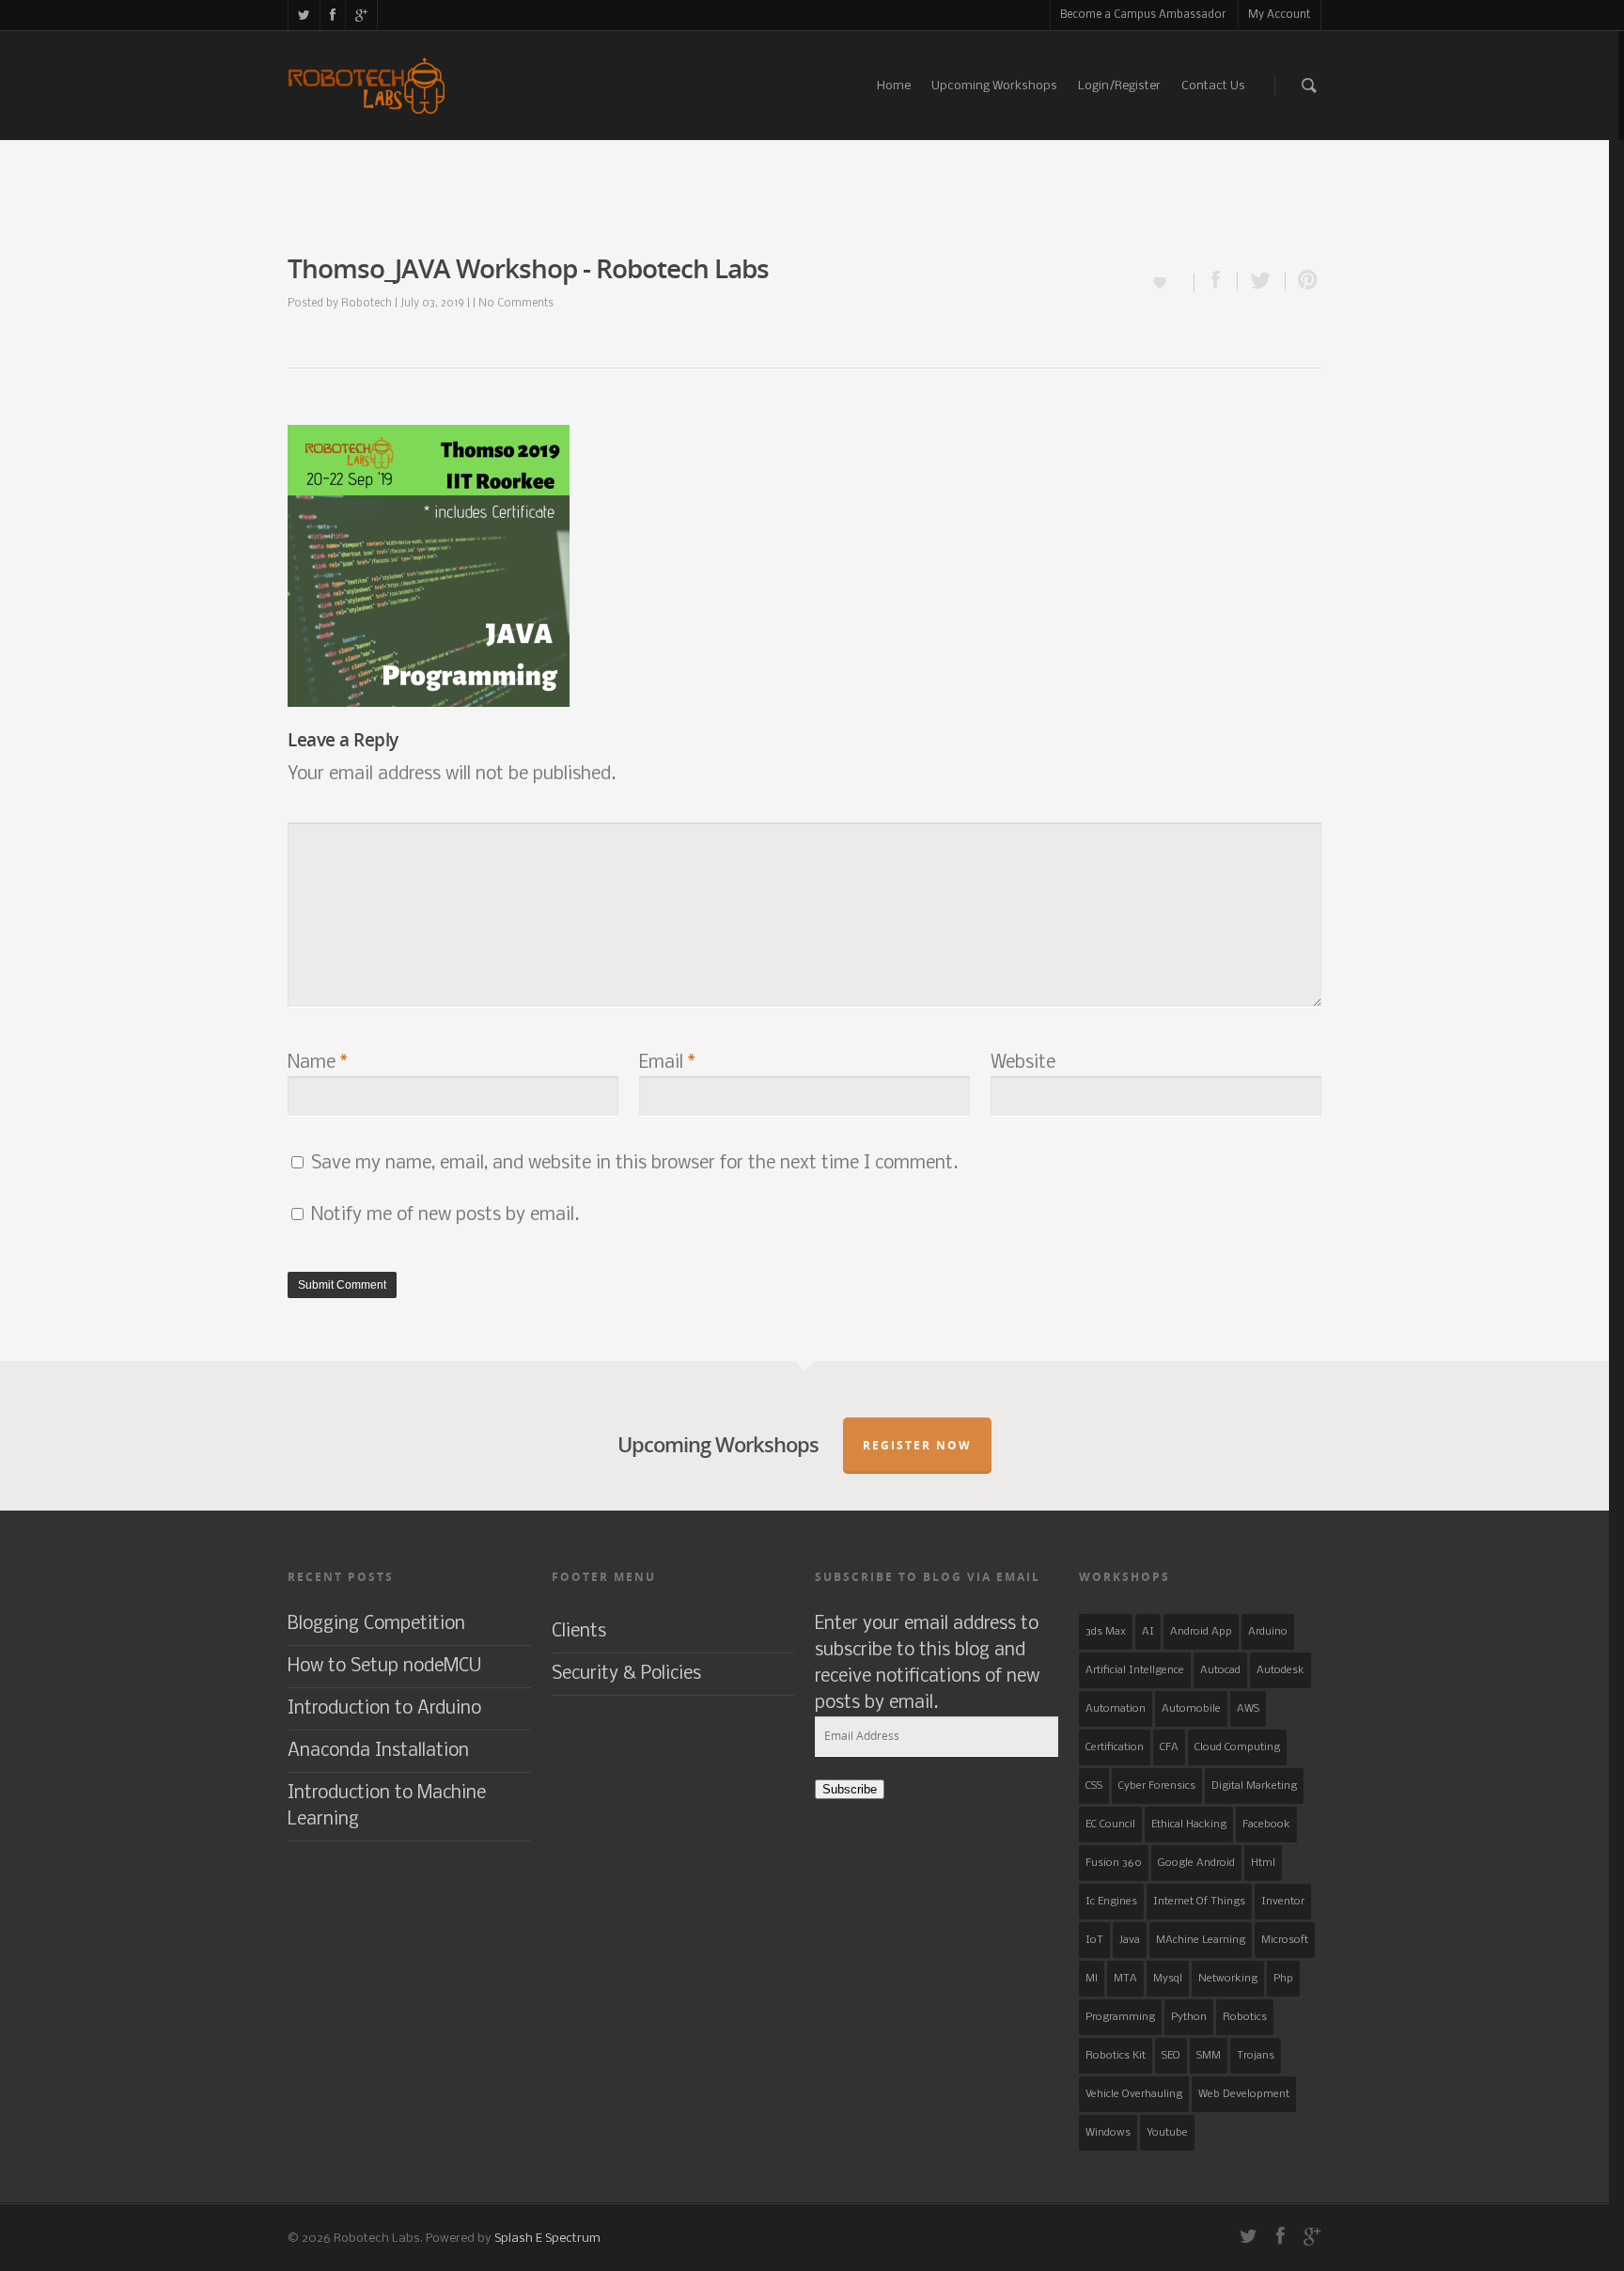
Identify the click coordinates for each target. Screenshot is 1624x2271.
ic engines (1111, 1902)
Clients (579, 1632)
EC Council (1110, 1825)
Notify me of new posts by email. (445, 1215)
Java (1130, 1940)
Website (1023, 1063)
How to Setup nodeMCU (384, 1667)
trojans (1256, 2056)
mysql (1168, 1979)
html (1263, 1863)
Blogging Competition (376, 1624)
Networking (1228, 1979)
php (1283, 1979)
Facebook (1266, 1825)
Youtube (1167, 2133)
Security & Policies (626, 1674)
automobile (1191, 1709)
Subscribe (850, 1789)
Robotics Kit (1116, 2056)
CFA (1169, 1747)
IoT (1094, 1940)
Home (894, 86)
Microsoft (1285, 1940)
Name (318, 1063)
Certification (1115, 1747)
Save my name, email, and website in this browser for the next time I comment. (634, 1164)
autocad (1220, 1670)
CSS (1094, 1786)
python (1189, 2017)
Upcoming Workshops (994, 86)
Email (667, 1063)
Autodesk (1280, 1670)
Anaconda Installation (378, 1751)
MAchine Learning (1201, 1940)
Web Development (1244, 2094)
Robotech (367, 304)
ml (1092, 1979)
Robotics (1245, 2017)
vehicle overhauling (1134, 2094)
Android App (1201, 1632)
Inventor (1283, 1902)
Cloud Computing (1237, 1747)
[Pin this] (1304, 282)
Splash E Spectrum (547, 2239)
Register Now (917, 1445)
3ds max (1106, 1632)
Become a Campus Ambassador (1143, 15)
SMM (1209, 2056)
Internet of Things (1199, 1902)
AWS (1248, 1709)
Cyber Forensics (1157, 1786)
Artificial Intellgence (1135, 1670)
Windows (1108, 2133)
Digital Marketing (1254, 1786)
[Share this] (1216, 282)
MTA (1125, 1979)
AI (1148, 1632)
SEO (1171, 2056)
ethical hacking (1189, 1825)
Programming (1120, 2017)
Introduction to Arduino (384, 1709)
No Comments (516, 304)
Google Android (1196, 1863)
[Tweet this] (1262, 282)
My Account (1279, 15)
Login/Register (1119, 86)
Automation (1116, 1709)
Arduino (1268, 1632)
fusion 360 (1114, 1863)
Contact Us (1213, 86)
